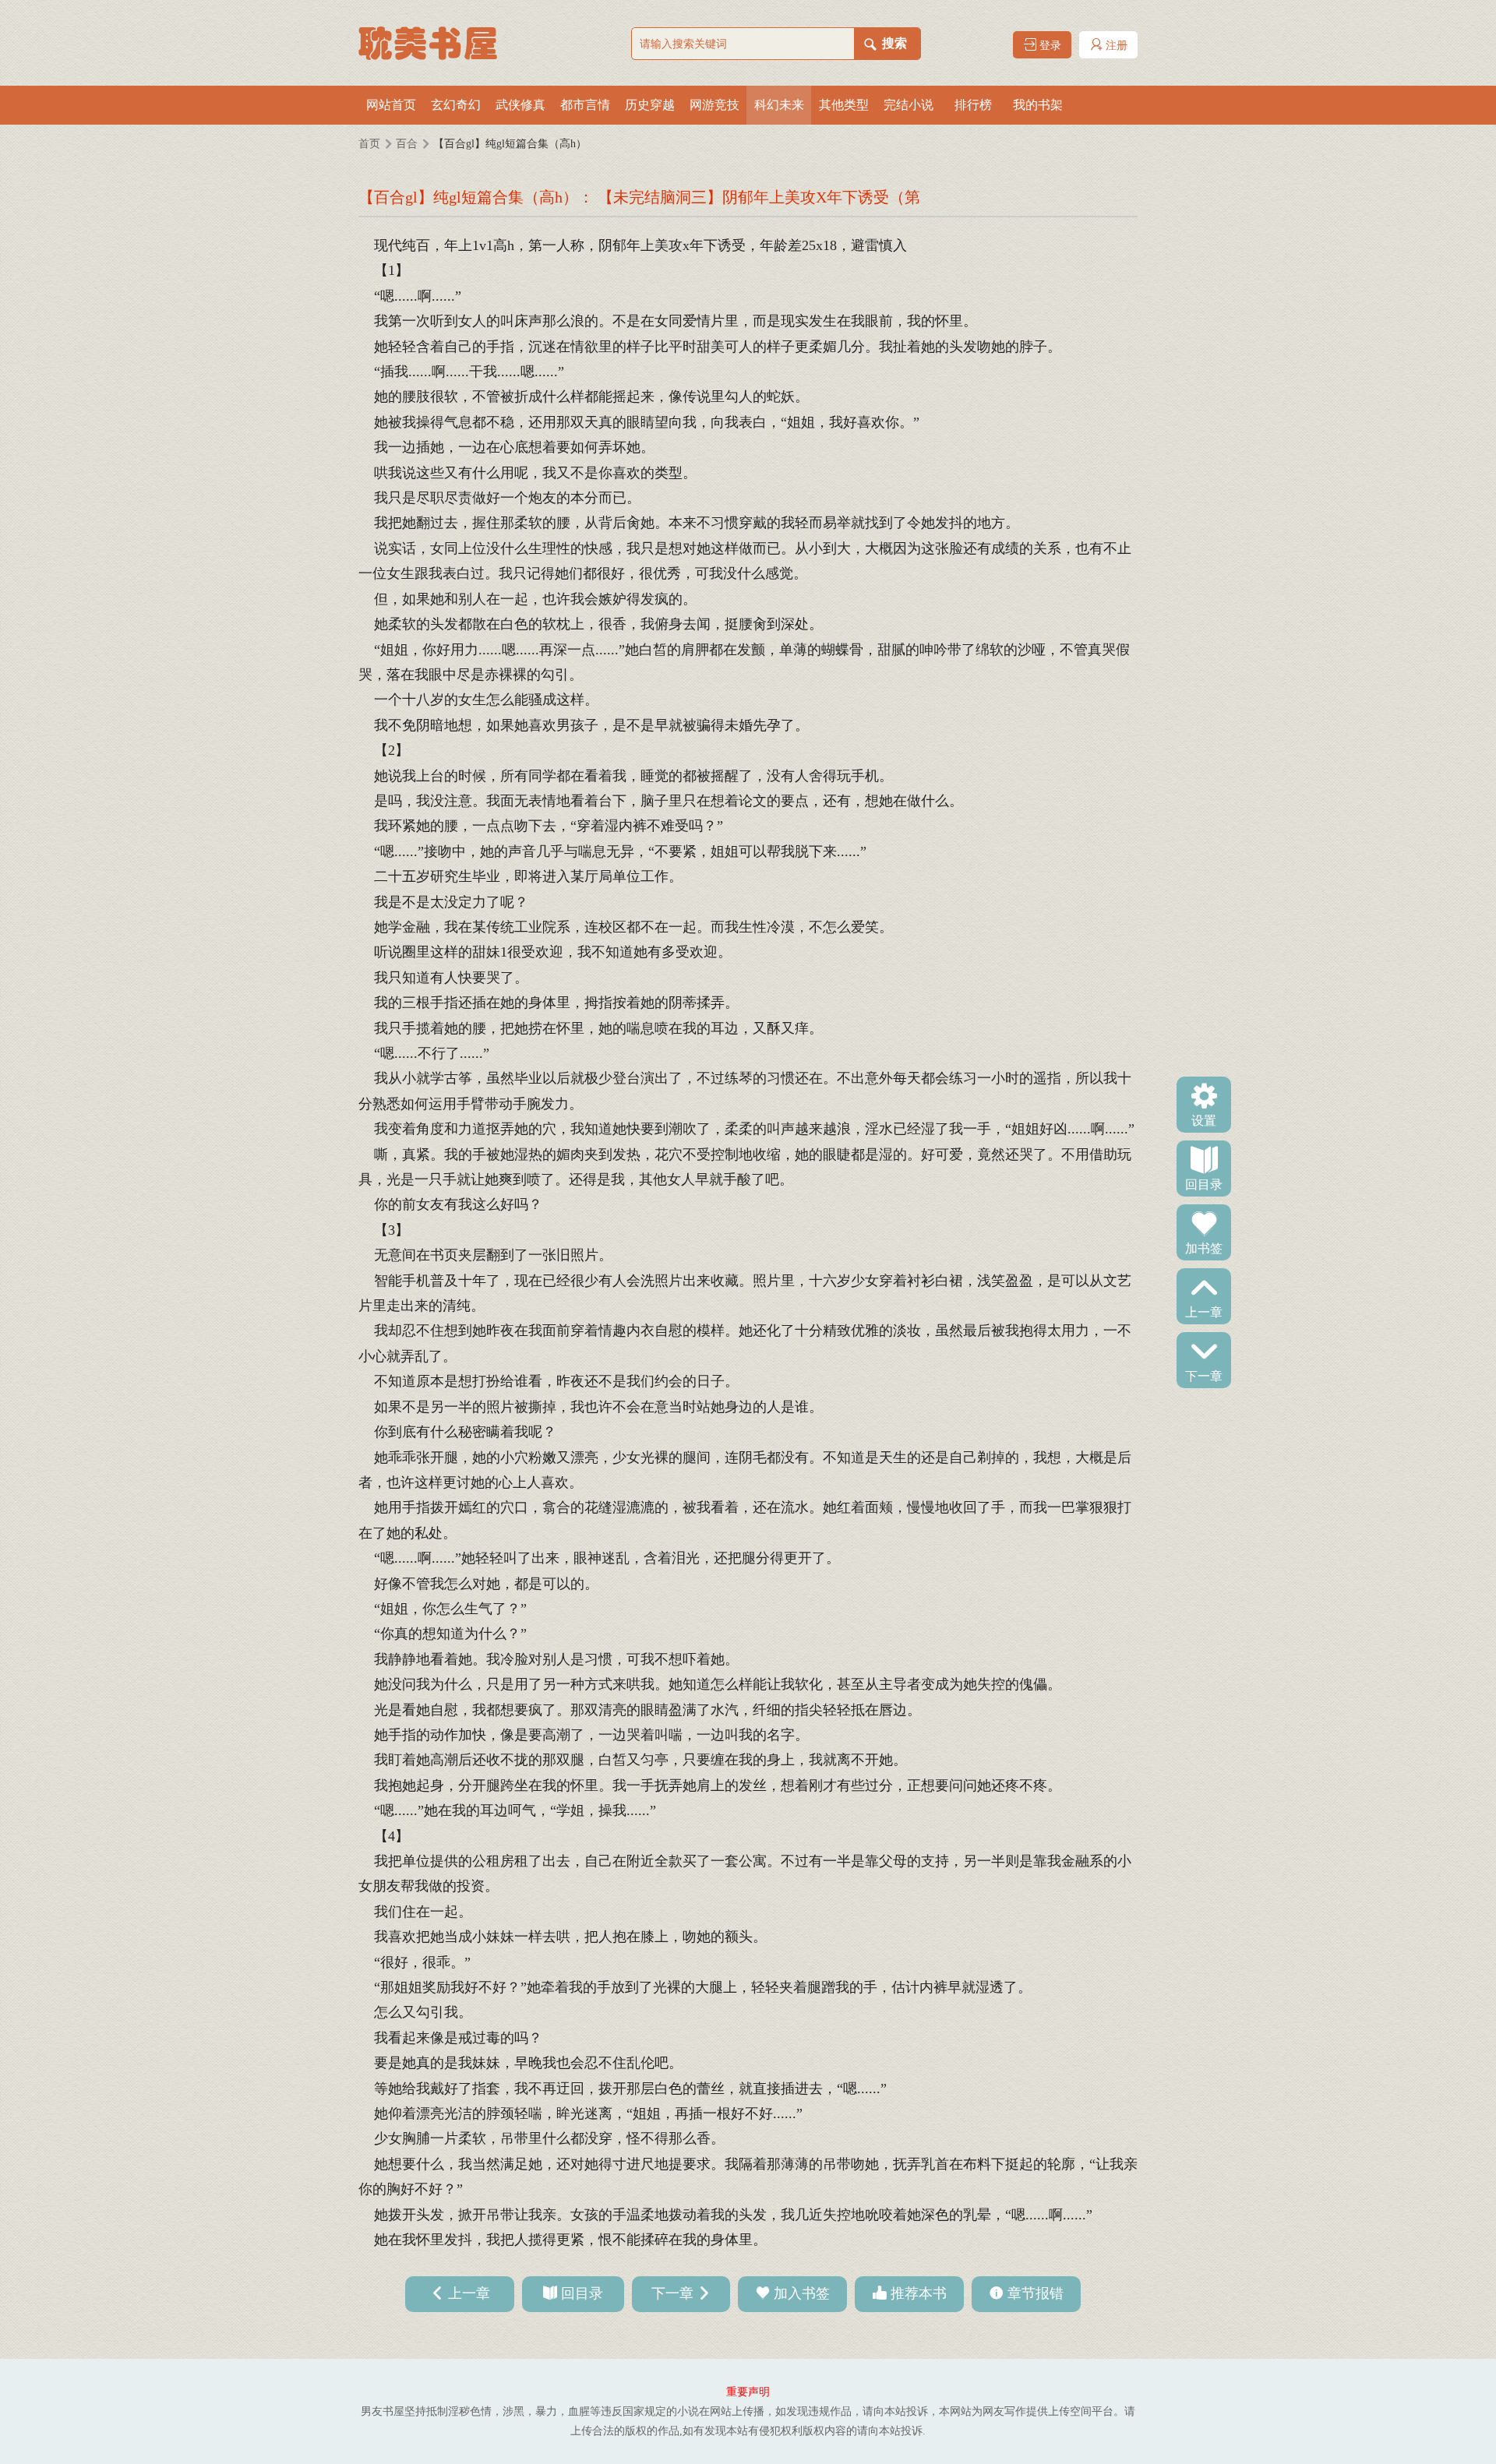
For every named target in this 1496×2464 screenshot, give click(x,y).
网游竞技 (714, 105)
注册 (1115, 46)
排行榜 (973, 105)
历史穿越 (650, 105)
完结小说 (909, 105)
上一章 (1204, 1311)
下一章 (1204, 1375)
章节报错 (1036, 2293)
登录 (1049, 46)
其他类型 (844, 105)
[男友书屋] (436, 43)
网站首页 (391, 105)
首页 (369, 144)
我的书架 (1038, 105)
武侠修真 (520, 105)
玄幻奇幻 (456, 105)
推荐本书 (919, 2293)
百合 (407, 144)
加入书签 (802, 2293)
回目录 (1204, 1183)
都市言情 (585, 105)
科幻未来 (779, 105)
